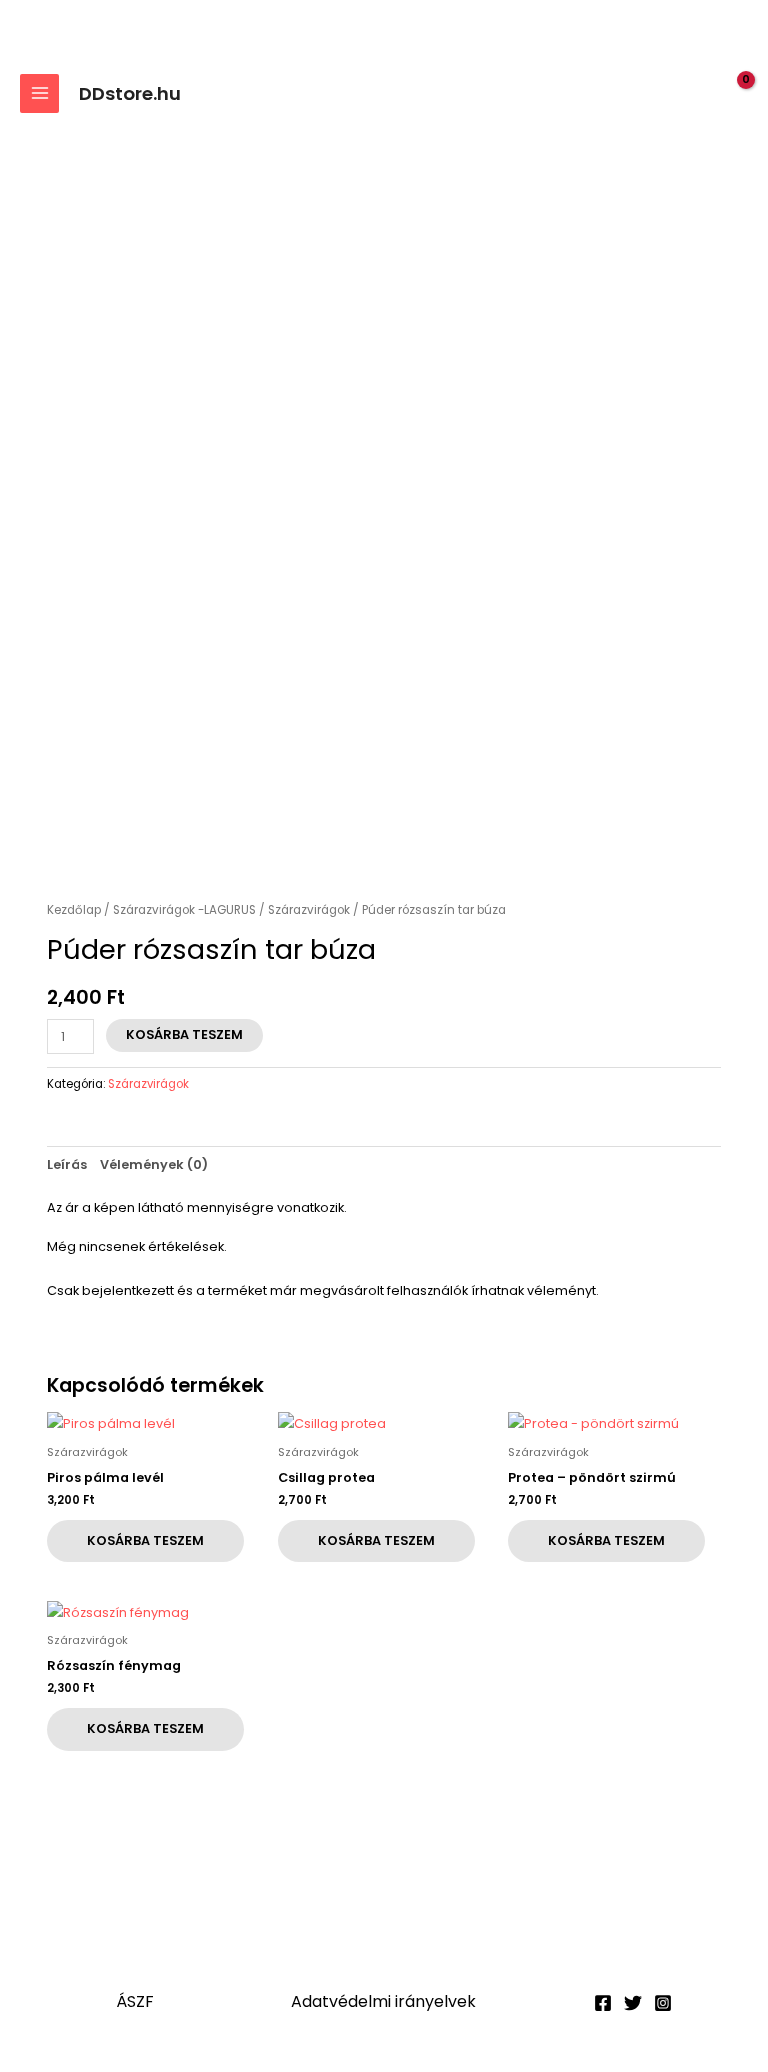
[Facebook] (603, 2003)
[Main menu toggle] (39, 93)
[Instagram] (663, 2003)
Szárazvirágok (309, 910)
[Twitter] (633, 2003)
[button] (694, 93)
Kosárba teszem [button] (145, 1540)
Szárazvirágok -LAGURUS (184, 910)
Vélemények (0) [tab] (154, 1164)
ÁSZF (135, 2001)
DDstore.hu (130, 93)
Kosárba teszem (184, 1034)
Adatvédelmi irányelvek (383, 2001)
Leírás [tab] (67, 1164)
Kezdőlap (74, 910)
